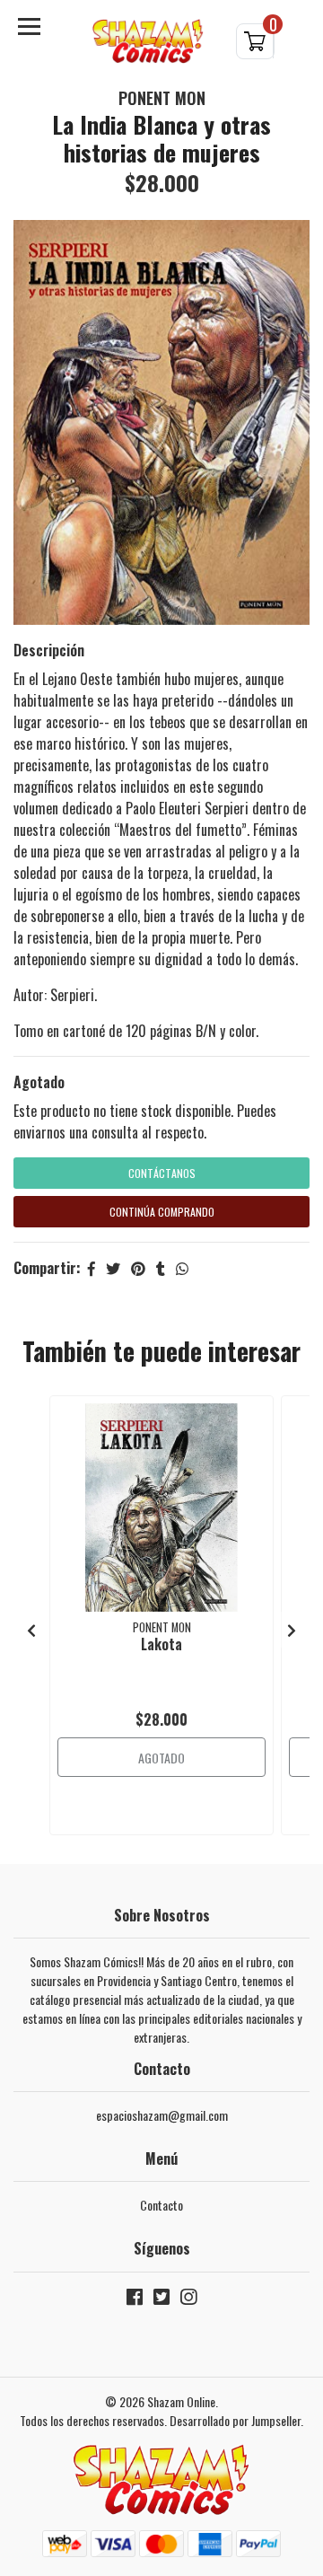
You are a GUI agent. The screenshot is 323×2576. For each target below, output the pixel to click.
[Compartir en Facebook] (92, 1268)
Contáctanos (162, 1173)
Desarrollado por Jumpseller (235, 2420)
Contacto (161, 2205)
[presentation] (31, 1630)
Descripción (49, 650)
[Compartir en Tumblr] (161, 1268)
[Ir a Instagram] (188, 2300)
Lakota (161, 1644)
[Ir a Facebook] (135, 2300)
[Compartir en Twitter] (113, 1268)
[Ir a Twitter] (161, 2300)
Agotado (39, 1082)
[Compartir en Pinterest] (138, 1268)
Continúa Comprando (162, 1212)
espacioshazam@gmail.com (162, 2115)
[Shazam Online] (148, 42)
